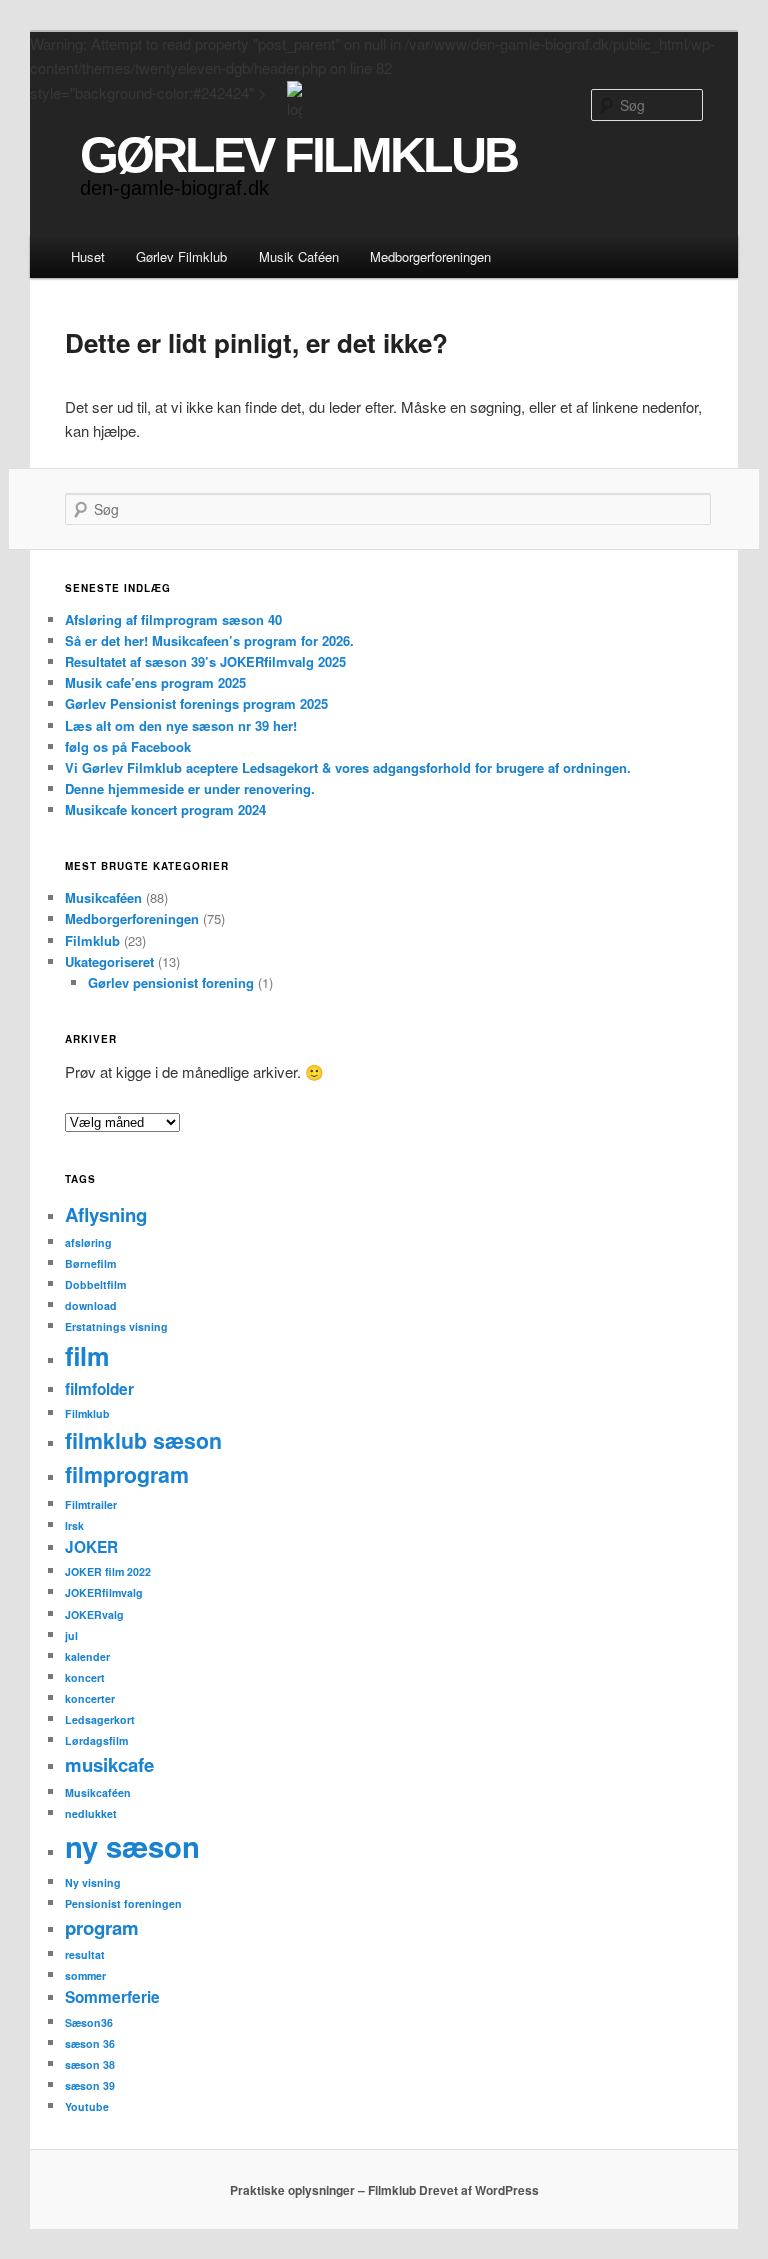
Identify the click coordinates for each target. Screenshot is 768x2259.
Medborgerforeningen (430, 256)
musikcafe (109, 1764)
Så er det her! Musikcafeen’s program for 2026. (209, 640)
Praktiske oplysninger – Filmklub (323, 2190)
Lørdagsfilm (96, 1740)
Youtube (87, 2106)
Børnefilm (90, 1263)
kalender (87, 1656)
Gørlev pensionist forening (171, 982)
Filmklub (92, 940)
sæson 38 (90, 2064)
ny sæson (132, 1846)
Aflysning (106, 1214)
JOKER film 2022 (108, 1571)
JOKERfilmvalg (104, 1592)
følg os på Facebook (128, 746)
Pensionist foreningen (123, 1903)
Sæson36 (89, 2022)
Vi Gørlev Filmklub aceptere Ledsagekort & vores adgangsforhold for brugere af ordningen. (348, 767)
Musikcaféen (103, 897)
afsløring (88, 1242)
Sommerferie (112, 1997)
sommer (85, 1975)
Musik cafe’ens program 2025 (155, 682)
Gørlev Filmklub (181, 256)
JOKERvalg (94, 1614)
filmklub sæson (143, 1440)
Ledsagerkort (100, 1719)
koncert (85, 1677)
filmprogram (127, 1474)
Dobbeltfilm (95, 1284)
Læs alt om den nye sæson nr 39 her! (181, 725)
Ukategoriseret (109, 961)
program (102, 1927)
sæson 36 (90, 2043)
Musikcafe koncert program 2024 (165, 809)
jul (71, 1635)
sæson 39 (90, 2085)
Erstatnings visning (116, 1326)
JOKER (91, 1547)
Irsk (74, 1525)
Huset (88, 256)
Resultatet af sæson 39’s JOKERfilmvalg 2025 (205, 661)
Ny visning (93, 1882)
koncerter (90, 1698)
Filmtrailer (91, 1504)
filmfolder (99, 1389)
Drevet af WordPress (479, 2190)
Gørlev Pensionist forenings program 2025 (196, 703)
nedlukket (91, 1813)
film (87, 1356)
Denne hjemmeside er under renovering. (190, 788)
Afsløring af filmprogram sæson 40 (173, 619)
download (91, 1305)
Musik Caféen (299, 256)
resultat (85, 1954)
